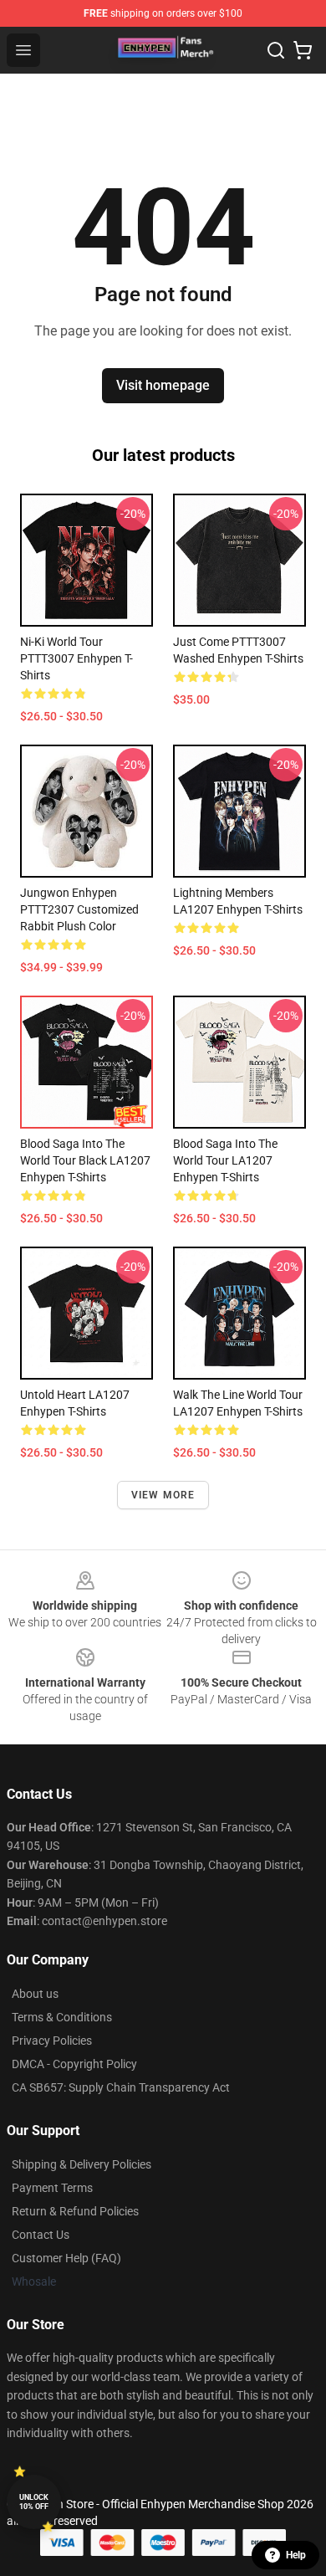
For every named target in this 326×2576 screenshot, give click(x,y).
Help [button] (296, 2555)
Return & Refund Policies (75, 2211)
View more (163, 1495)
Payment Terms (52, 2188)
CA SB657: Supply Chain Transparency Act (121, 2087)
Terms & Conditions (62, 2017)
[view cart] (303, 50)
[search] (276, 50)
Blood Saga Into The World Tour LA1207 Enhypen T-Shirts (225, 1160)
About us (35, 1994)
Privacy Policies (52, 2041)
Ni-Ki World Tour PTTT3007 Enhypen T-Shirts (76, 658)
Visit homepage (163, 385)
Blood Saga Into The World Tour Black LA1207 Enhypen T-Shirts (85, 1160)
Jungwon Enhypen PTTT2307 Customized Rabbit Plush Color (79, 909)
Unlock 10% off (34, 2502)
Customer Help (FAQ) (66, 2258)
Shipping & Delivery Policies (81, 2164)
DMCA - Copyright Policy (74, 2064)
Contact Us (41, 2235)
